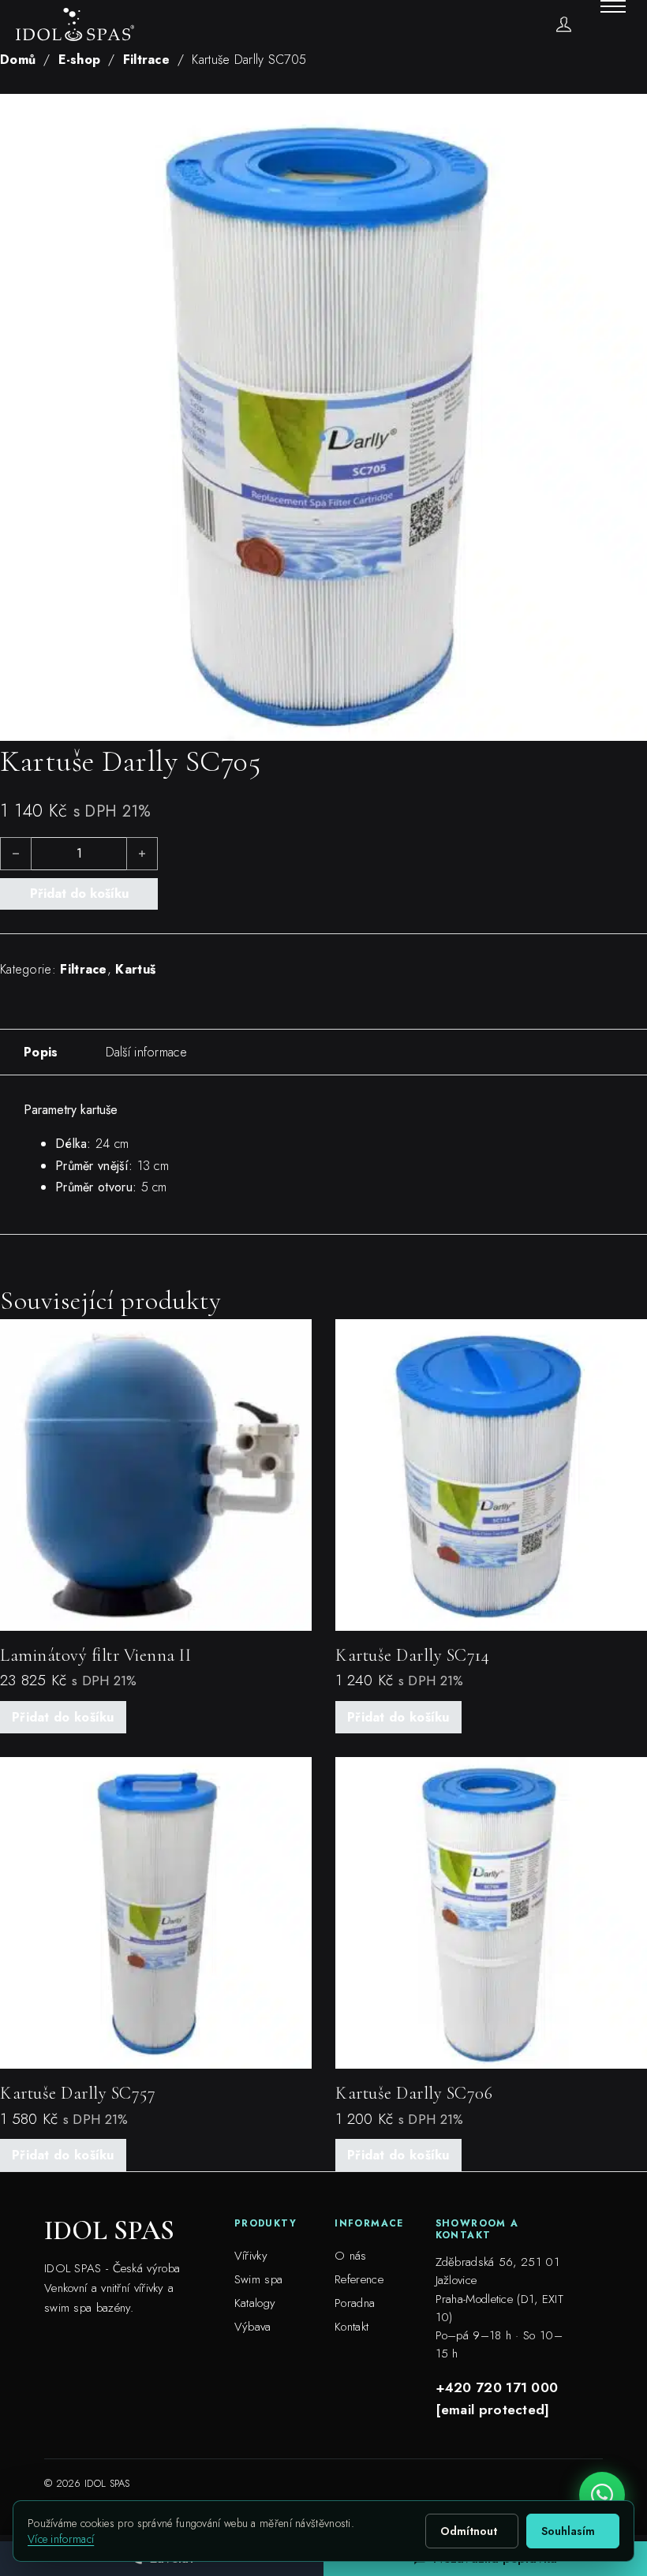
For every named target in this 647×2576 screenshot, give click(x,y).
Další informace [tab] (147, 1052)
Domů (18, 60)
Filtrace (146, 60)
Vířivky (251, 2256)
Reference (359, 2279)
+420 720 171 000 (497, 2387)
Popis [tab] (41, 1052)
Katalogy (255, 2303)
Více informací (61, 2539)
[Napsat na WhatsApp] (602, 2495)
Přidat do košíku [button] (63, 1717)
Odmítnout (469, 2531)
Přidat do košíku (79, 894)
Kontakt (352, 2327)
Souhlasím (568, 2531)
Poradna (355, 2303)
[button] (626, 115)
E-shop (80, 60)
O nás (351, 2256)
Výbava (253, 2327)
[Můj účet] (564, 24)
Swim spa (258, 2279)
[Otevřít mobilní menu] (613, 6)
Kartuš (135, 969)
